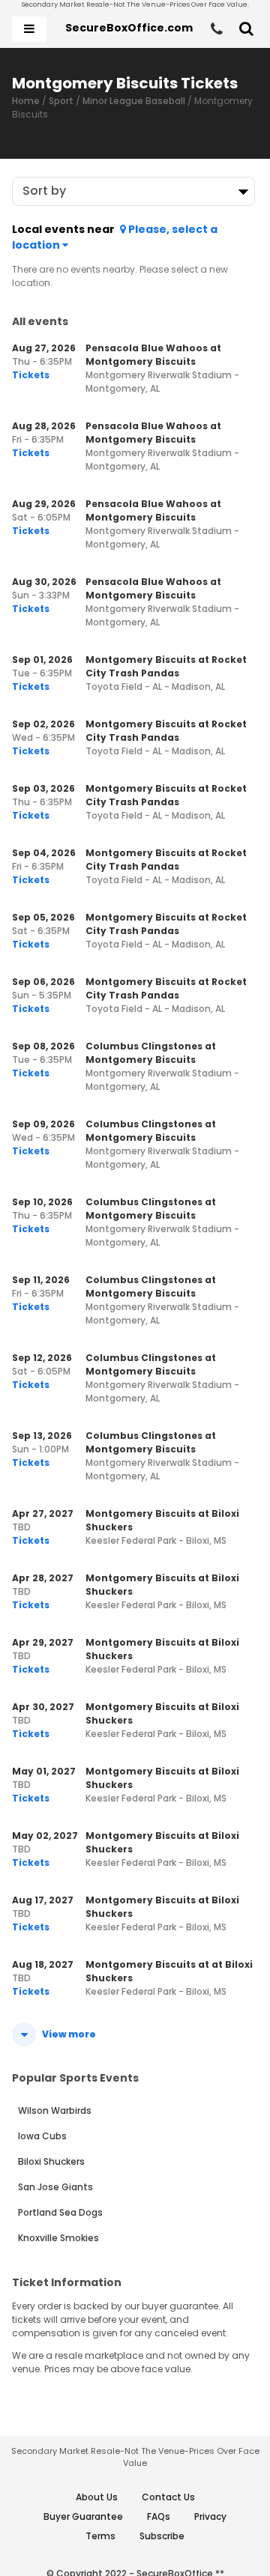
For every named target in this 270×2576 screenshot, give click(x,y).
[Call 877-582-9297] (217, 29)
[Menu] (29, 29)
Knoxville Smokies (58, 2238)
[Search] (246, 29)
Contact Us (168, 2497)
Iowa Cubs (42, 2136)
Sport (61, 101)
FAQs (159, 2516)
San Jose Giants (55, 2187)
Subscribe (162, 2536)
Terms (100, 2536)
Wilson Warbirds (55, 2110)
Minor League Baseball (134, 101)
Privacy (210, 2516)
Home (26, 101)
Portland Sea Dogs (60, 2212)
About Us (97, 2497)
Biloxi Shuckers (51, 2161)
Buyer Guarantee (83, 2516)
